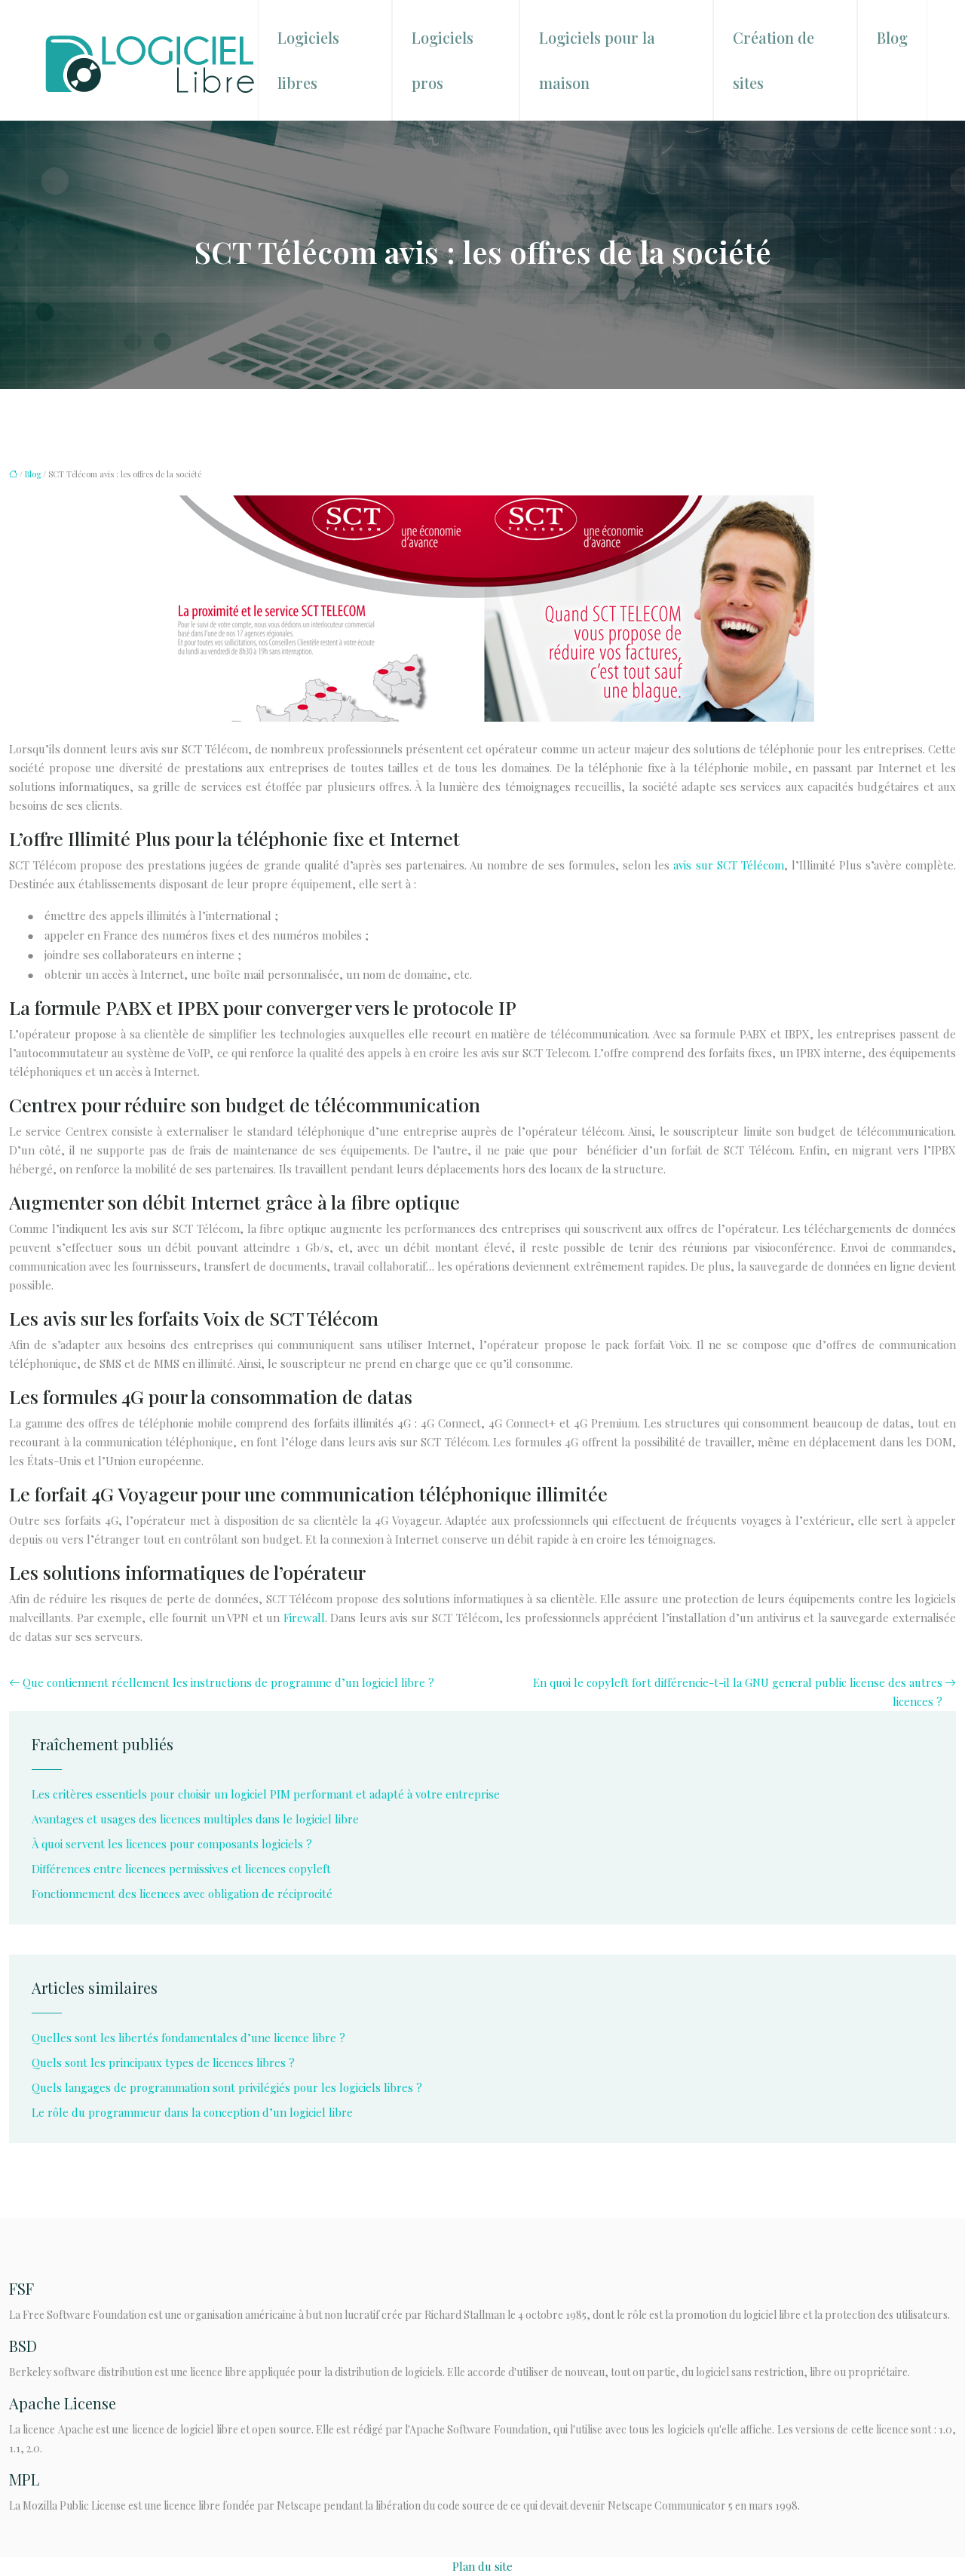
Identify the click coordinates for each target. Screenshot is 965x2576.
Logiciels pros (443, 60)
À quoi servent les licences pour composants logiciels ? (172, 1844)
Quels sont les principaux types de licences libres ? (163, 2062)
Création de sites (774, 60)
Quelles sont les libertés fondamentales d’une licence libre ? (188, 2038)
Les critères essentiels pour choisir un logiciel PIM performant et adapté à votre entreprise (266, 1794)
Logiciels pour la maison (597, 60)
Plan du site (482, 2566)
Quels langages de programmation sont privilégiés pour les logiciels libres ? (227, 2087)
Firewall (304, 1618)
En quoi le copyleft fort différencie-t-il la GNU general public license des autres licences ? (738, 1692)
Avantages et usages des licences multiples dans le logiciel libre (195, 1819)
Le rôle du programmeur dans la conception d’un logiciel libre (192, 2112)
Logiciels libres (308, 60)
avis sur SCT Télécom (728, 865)
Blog (892, 37)
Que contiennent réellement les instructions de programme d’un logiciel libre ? (228, 1682)
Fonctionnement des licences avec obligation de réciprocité (182, 1894)
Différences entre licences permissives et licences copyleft (181, 1869)
